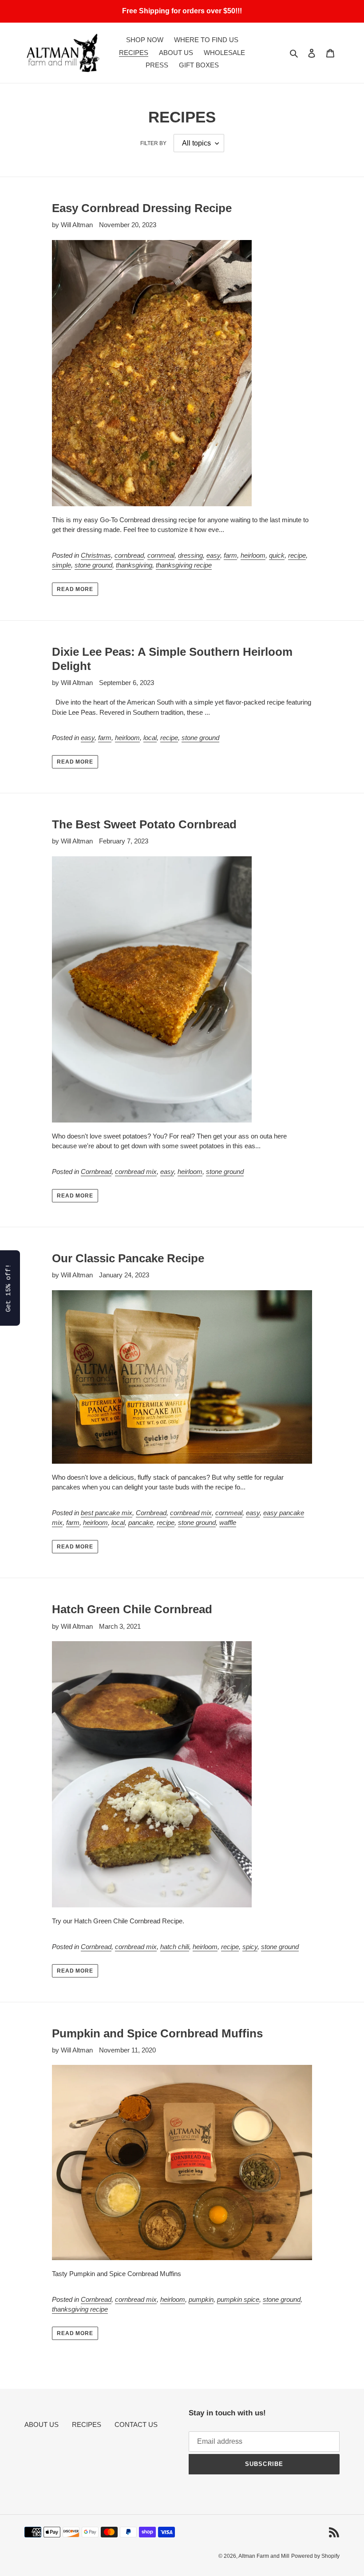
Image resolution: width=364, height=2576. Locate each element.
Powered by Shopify (315, 2556)
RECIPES (87, 2424)
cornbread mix (136, 1172)
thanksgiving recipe (184, 565)
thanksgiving (134, 565)
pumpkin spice (238, 2299)
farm (230, 555)
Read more (75, 589)
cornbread (129, 555)
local (150, 738)
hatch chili (175, 1947)
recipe (297, 555)
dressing (190, 555)
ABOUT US (42, 2424)
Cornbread (96, 1172)
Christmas (96, 555)
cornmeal (161, 555)
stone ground (93, 565)
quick (277, 555)
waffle (228, 1522)
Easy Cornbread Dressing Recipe (142, 208)
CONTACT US (136, 2424)
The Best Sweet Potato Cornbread (144, 824)
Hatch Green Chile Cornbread (132, 1609)
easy (213, 555)
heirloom (253, 555)
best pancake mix (107, 1513)
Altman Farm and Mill (264, 2556)
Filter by (153, 143)
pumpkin (201, 2299)
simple (61, 565)
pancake (141, 1522)
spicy (250, 1947)
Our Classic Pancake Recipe (128, 1258)
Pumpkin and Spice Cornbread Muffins (157, 2033)
